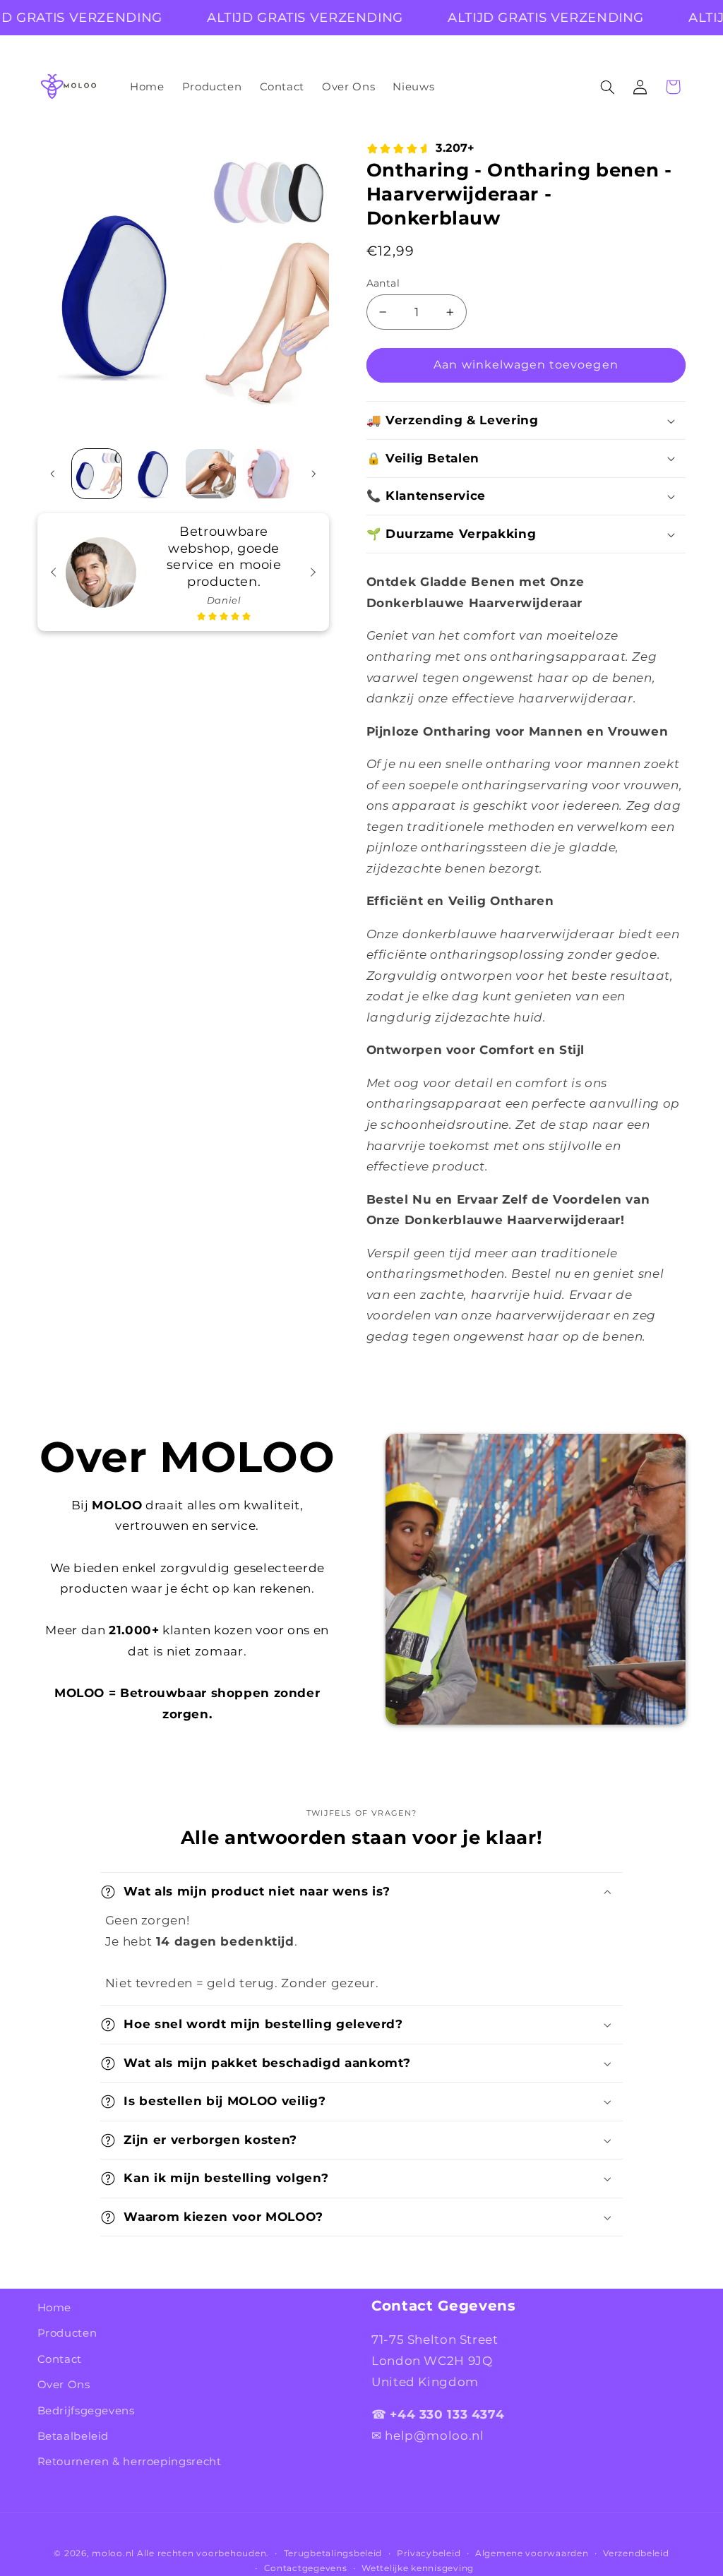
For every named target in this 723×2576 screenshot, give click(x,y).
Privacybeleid (429, 2553)
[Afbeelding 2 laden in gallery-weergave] (154, 474)
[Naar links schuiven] (53, 474)
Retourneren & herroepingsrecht (130, 2462)
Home (55, 2308)
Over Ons (64, 2385)
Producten (67, 2333)
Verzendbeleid (636, 2553)
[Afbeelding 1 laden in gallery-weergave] (97, 474)
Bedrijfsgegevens (86, 2411)
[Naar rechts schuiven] (313, 474)
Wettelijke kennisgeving (418, 2568)
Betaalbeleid (73, 2436)
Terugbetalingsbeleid (333, 2553)
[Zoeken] (607, 87)
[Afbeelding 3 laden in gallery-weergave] (210, 474)
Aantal (383, 283)
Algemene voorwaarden (532, 2553)
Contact (60, 2359)
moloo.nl (113, 2553)
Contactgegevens (306, 2568)
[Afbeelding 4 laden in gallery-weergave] (268, 474)
